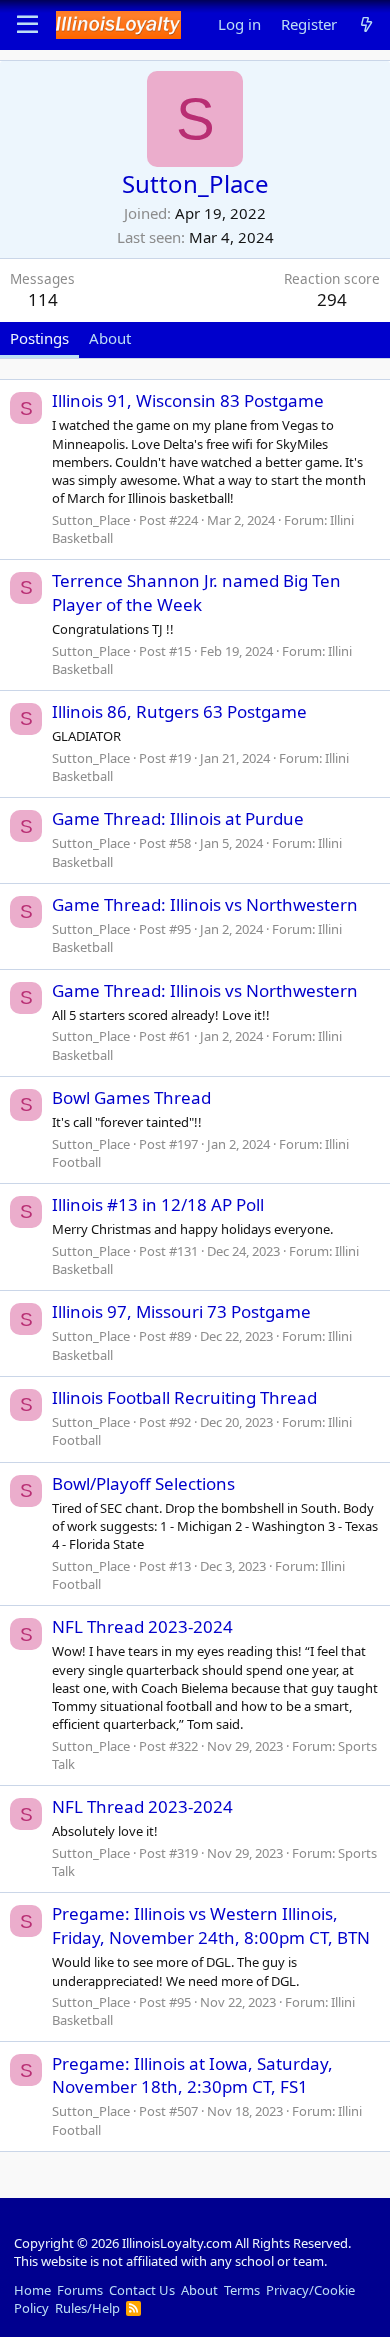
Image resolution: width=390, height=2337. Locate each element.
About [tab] (110, 338)
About (199, 2290)
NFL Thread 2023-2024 (142, 1626)
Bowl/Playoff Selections (143, 1483)
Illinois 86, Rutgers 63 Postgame (179, 711)
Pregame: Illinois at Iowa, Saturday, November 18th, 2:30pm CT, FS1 (192, 2075)
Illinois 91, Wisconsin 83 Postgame (188, 400)
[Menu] (27, 25)
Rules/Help (87, 2308)
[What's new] (366, 24)
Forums (80, 2290)
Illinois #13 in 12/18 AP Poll (158, 1204)
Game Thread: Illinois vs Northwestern (205, 904)
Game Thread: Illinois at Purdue (178, 818)
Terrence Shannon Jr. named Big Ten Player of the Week (196, 592)
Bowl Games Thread (131, 1097)
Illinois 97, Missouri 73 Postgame (181, 1311)
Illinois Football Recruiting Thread (184, 1397)
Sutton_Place (91, 520)
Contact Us (142, 2290)
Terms (242, 2290)
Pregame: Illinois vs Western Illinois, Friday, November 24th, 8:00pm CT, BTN (211, 1925)
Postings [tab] (39, 338)
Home (32, 2290)
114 (43, 299)
